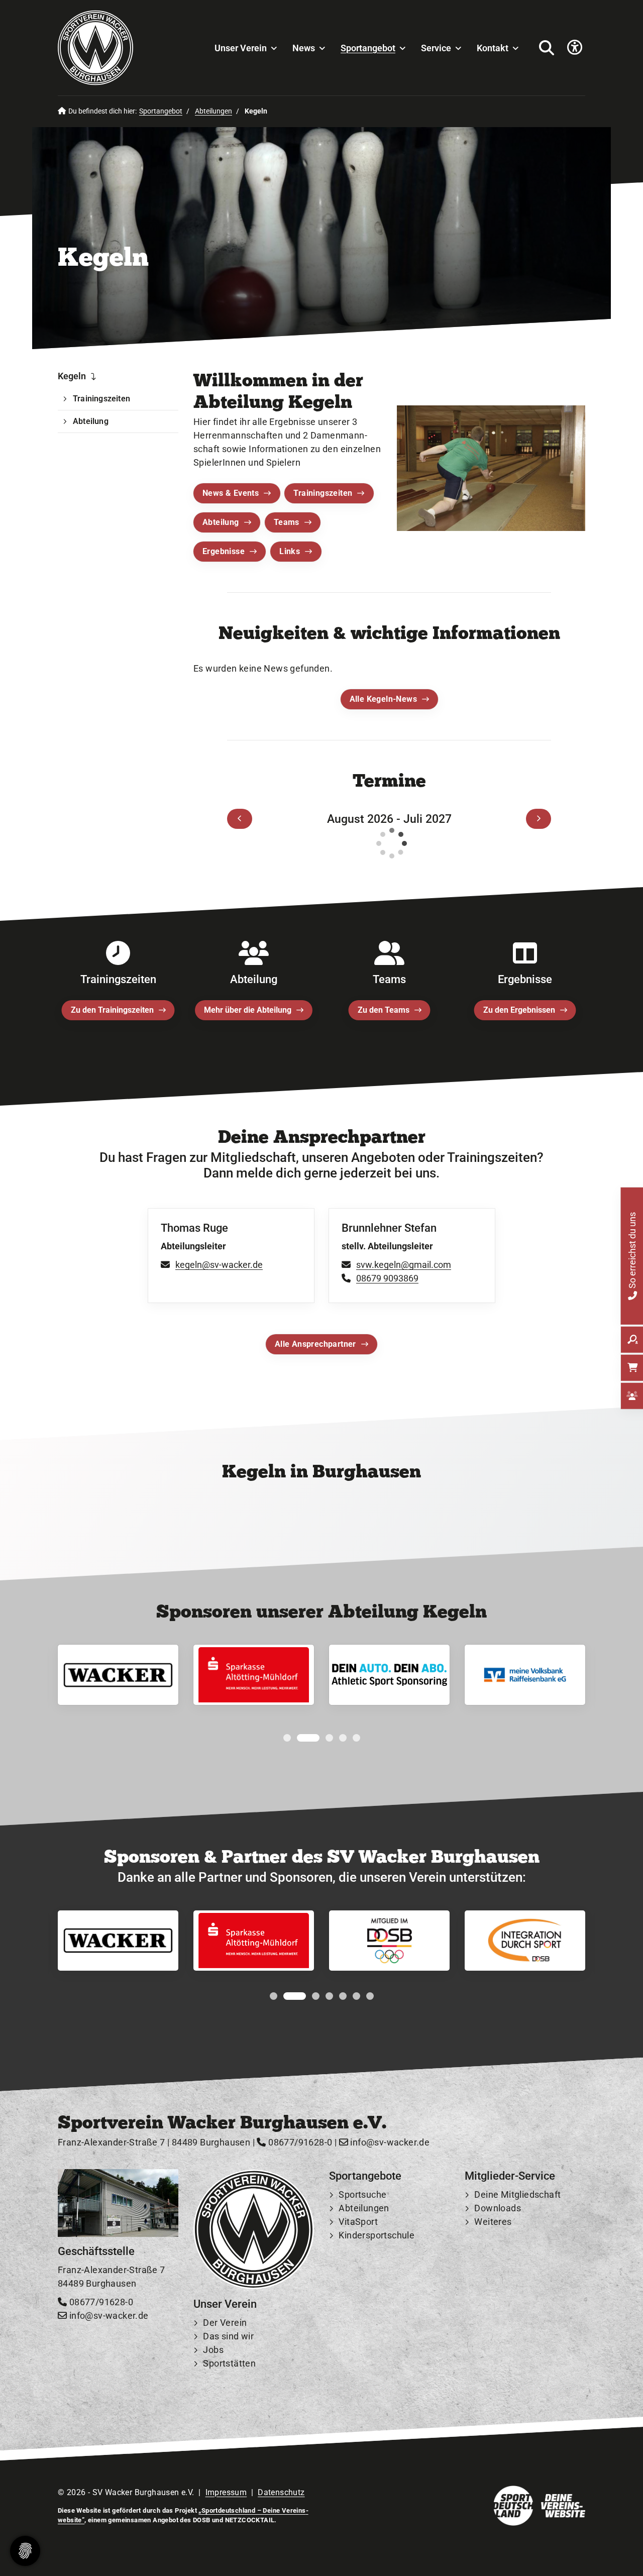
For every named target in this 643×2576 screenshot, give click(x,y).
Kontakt (493, 48)
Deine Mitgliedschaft (517, 2194)
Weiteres (493, 2222)
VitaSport (358, 2222)
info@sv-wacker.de (389, 2142)
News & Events (231, 493)
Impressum (226, 2492)
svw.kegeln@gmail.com (404, 1265)
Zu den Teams (384, 1010)
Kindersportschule (377, 2235)
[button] (287, 1738)
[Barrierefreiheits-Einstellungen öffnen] (575, 48)
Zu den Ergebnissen (519, 1010)
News (304, 48)
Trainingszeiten (323, 493)
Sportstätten (229, 2363)
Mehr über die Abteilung (248, 1010)
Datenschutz (281, 2492)
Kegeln (72, 376)
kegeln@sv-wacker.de (219, 1265)
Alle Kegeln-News (383, 699)
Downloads (498, 2208)
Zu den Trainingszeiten (112, 1010)
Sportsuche (362, 2194)
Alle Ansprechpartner (315, 1345)
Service (436, 48)
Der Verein (225, 2323)
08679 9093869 (387, 1279)
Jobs (213, 2350)
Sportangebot (368, 48)
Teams (287, 522)
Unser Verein (241, 48)
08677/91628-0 (299, 2142)
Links (290, 551)
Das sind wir (228, 2336)
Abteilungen (213, 111)
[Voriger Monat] (240, 818)
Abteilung (221, 522)
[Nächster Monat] (539, 818)
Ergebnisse (224, 551)
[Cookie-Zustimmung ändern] (25, 2551)
